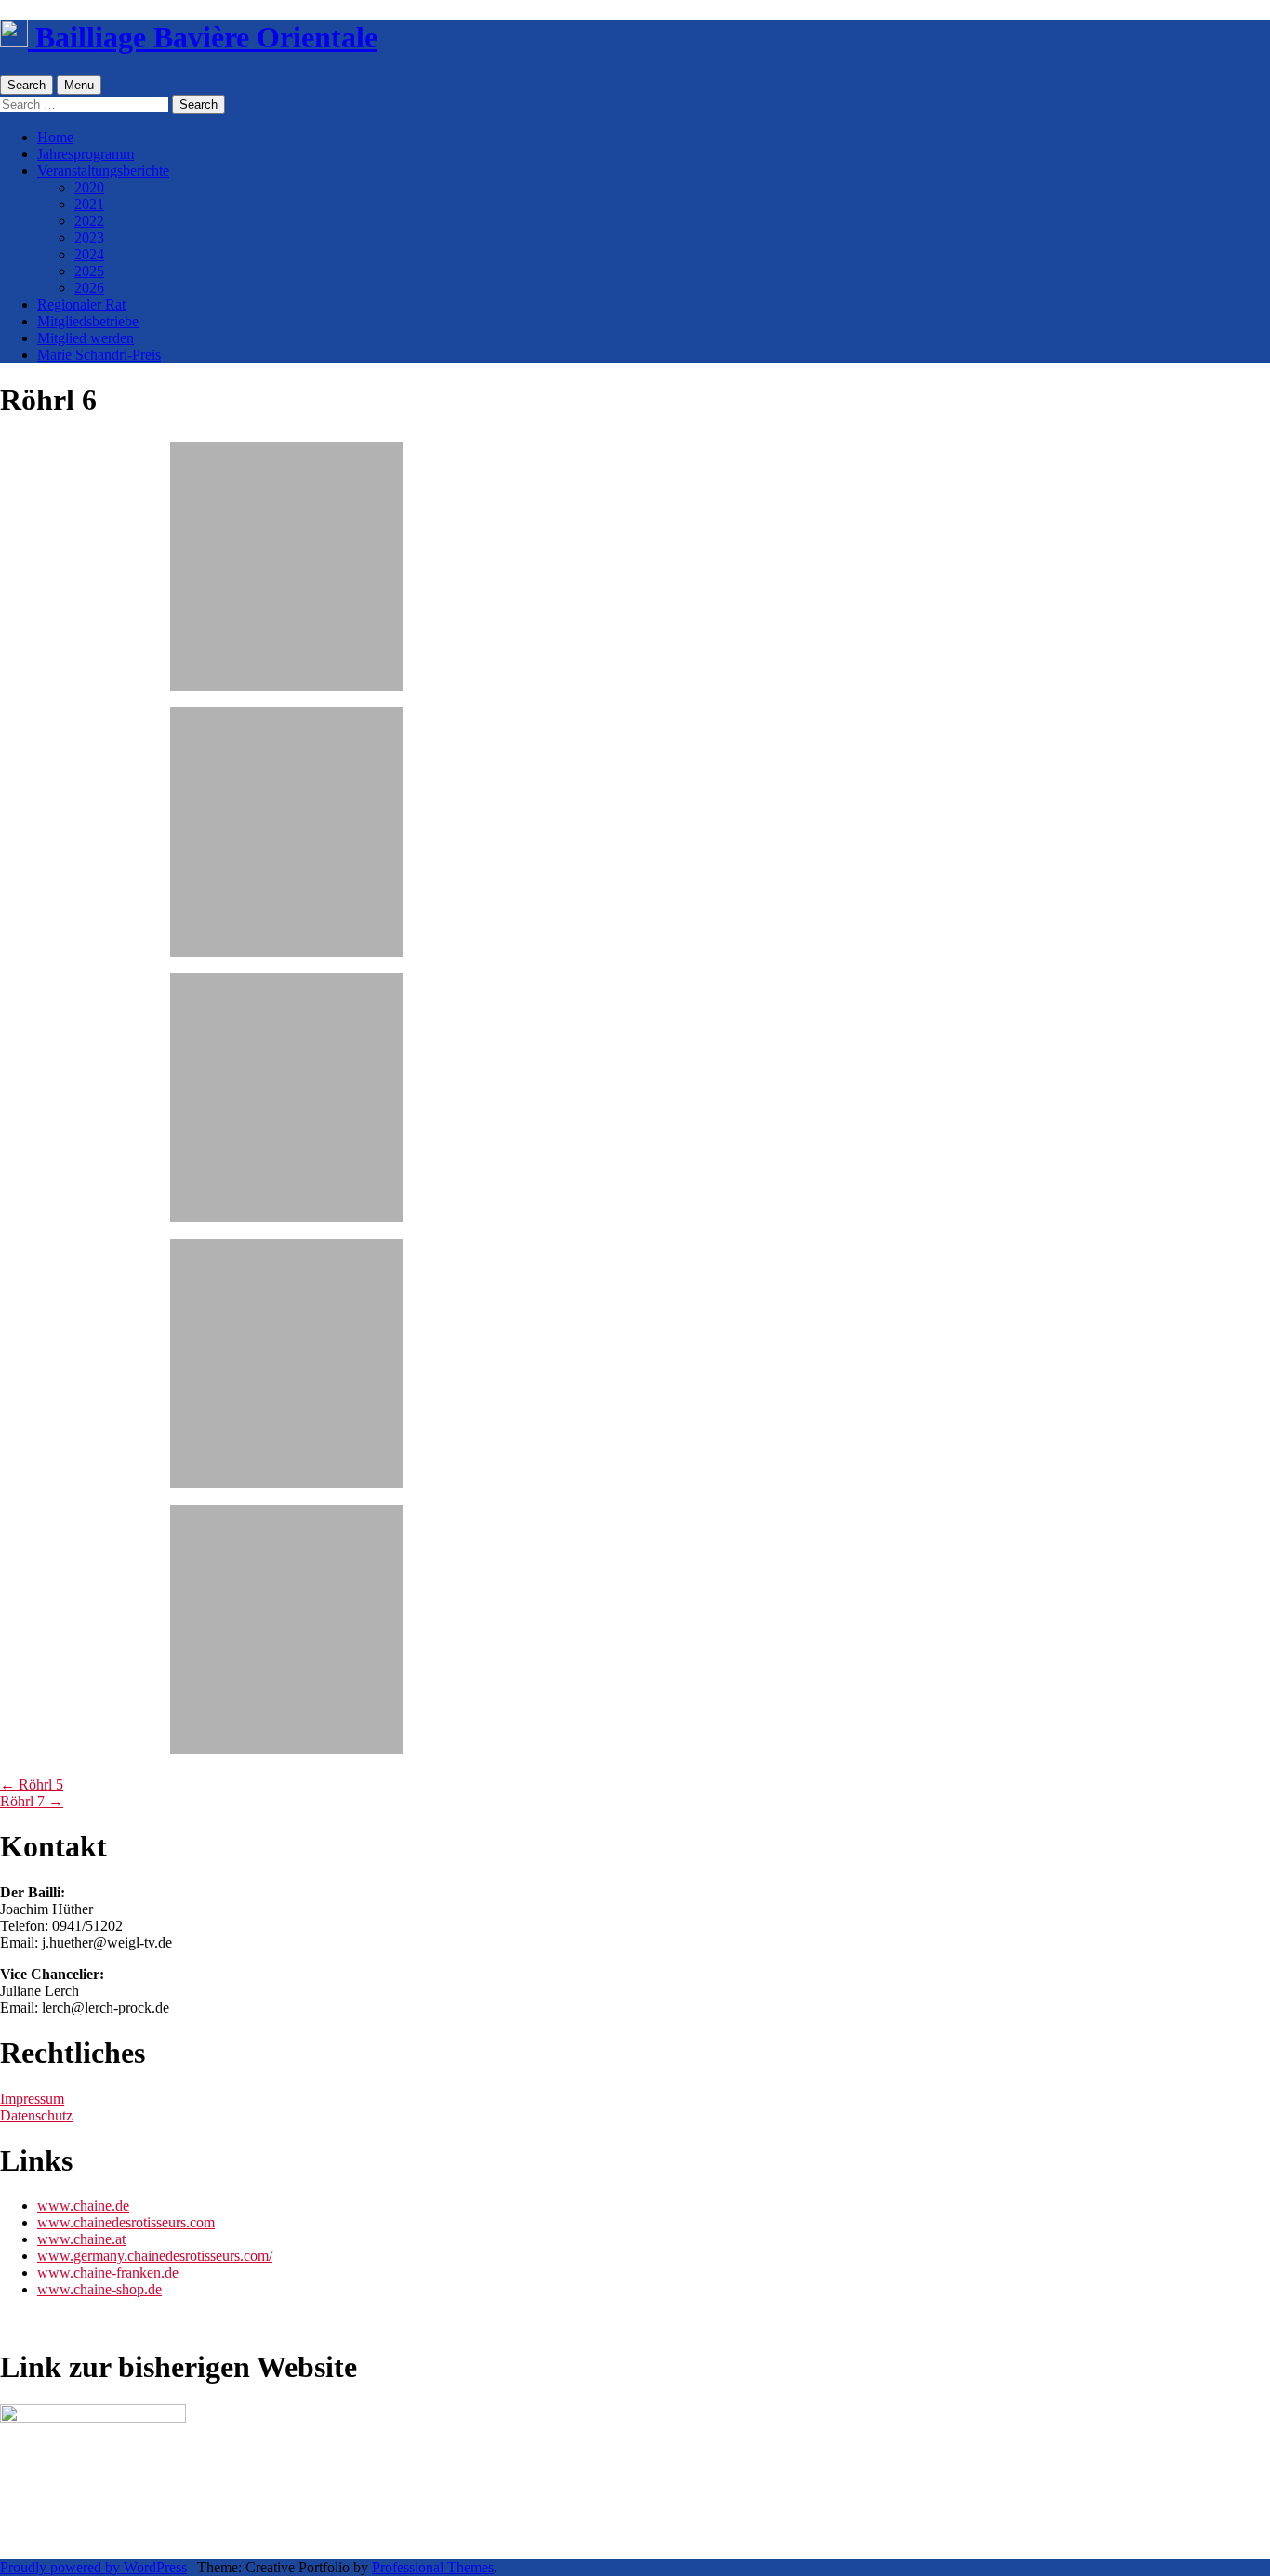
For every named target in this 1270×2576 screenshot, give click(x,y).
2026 (89, 288)
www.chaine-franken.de (108, 2272)
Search (26, 85)
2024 (89, 254)
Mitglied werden (86, 338)
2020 (89, 187)
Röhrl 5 (32, 1784)
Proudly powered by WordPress (93, 2567)
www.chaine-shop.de (99, 2289)
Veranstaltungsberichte (103, 171)
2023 (89, 238)
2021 (89, 204)
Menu (79, 85)
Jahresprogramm (86, 154)
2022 (89, 221)
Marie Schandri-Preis (99, 355)
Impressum (32, 2099)
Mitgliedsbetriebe (88, 321)
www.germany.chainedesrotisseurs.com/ (155, 2256)
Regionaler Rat (81, 304)
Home (55, 137)
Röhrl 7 (32, 1801)
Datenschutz (36, 2115)
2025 (89, 271)
